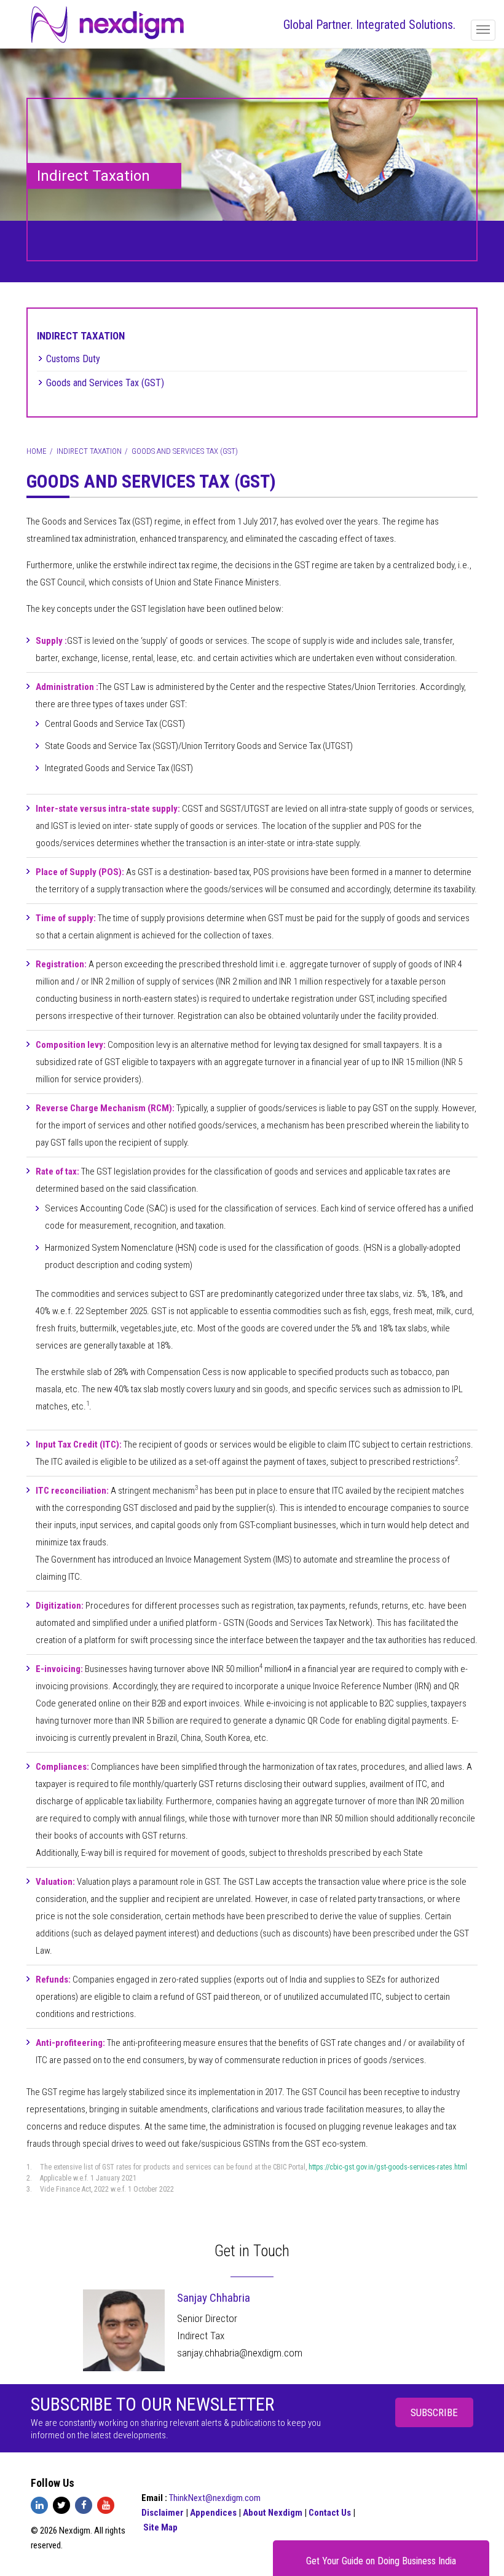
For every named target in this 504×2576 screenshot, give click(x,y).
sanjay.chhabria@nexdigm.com (240, 2353)
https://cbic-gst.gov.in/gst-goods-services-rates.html (388, 2167)
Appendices (214, 2513)
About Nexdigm (274, 2513)
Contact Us (331, 2513)
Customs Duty (73, 359)
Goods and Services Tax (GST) (105, 383)
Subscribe (434, 2412)
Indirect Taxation (81, 336)
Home (37, 451)
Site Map (160, 2527)
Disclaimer (163, 2513)
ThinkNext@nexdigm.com (215, 2498)
